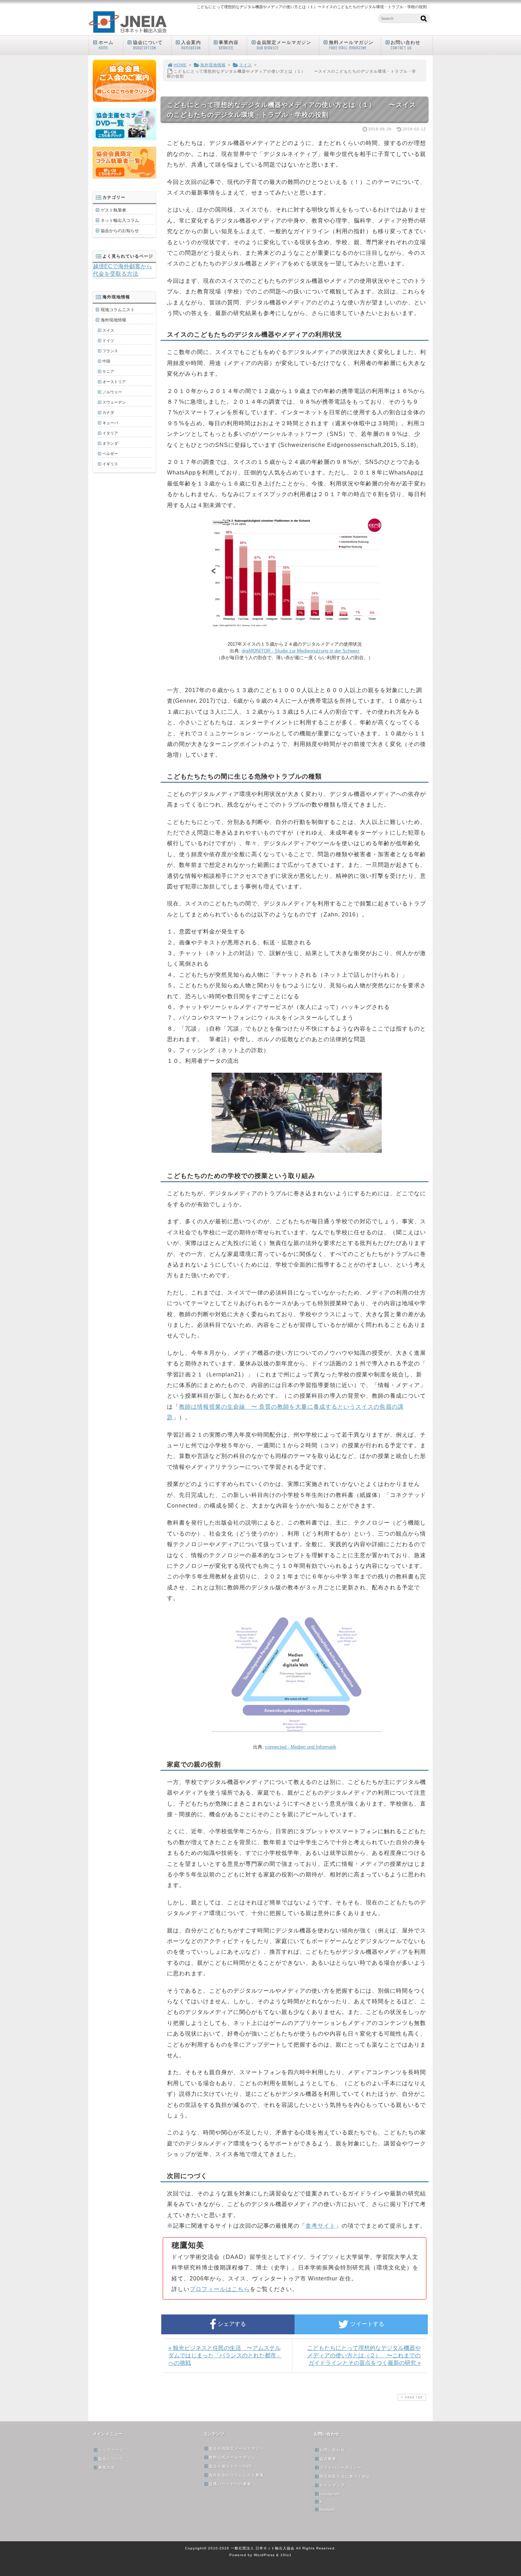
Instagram (330, 2494)
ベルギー (110, 454)
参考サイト (321, 2226)
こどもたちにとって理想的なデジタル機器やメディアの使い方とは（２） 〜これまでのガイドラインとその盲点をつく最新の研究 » (364, 2355)
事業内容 (229, 45)
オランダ (110, 443)
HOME (180, 65)
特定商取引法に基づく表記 (345, 2476)
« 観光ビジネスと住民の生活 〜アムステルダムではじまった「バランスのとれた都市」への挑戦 (225, 2355)
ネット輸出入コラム (120, 220)
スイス (246, 65)
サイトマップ (332, 2485)
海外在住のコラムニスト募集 (236, 2475)
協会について (148, 45)
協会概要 (328, 2459)
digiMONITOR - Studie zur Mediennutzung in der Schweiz (301, 651)
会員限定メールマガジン (284, 45)
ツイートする (366, 2324)
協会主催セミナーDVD (230, 2466)
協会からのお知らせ (120, 231)
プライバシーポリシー (341, 2468)
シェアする (231, 2324)
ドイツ (108, 341)
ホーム (106, 45)
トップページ (111, 2450)
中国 (106, 361)
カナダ (108, 413)
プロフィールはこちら (220, 2289)
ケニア (108, 371)
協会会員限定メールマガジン (236, 2448)
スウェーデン (114, 402)
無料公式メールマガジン (232, 2457)
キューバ (110, 423)
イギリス (110, 464)
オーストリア (114, 382)
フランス (110, 351)
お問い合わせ (405, 45)
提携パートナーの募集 (230, 2484)
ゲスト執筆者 (113, 210)
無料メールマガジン (351, 45)
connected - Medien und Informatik (301, 1747)
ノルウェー (112, 392)
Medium (327, 2509)
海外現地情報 (213, 65)
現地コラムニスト (118, 310)
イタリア (110, 433)
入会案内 (191, 45)
